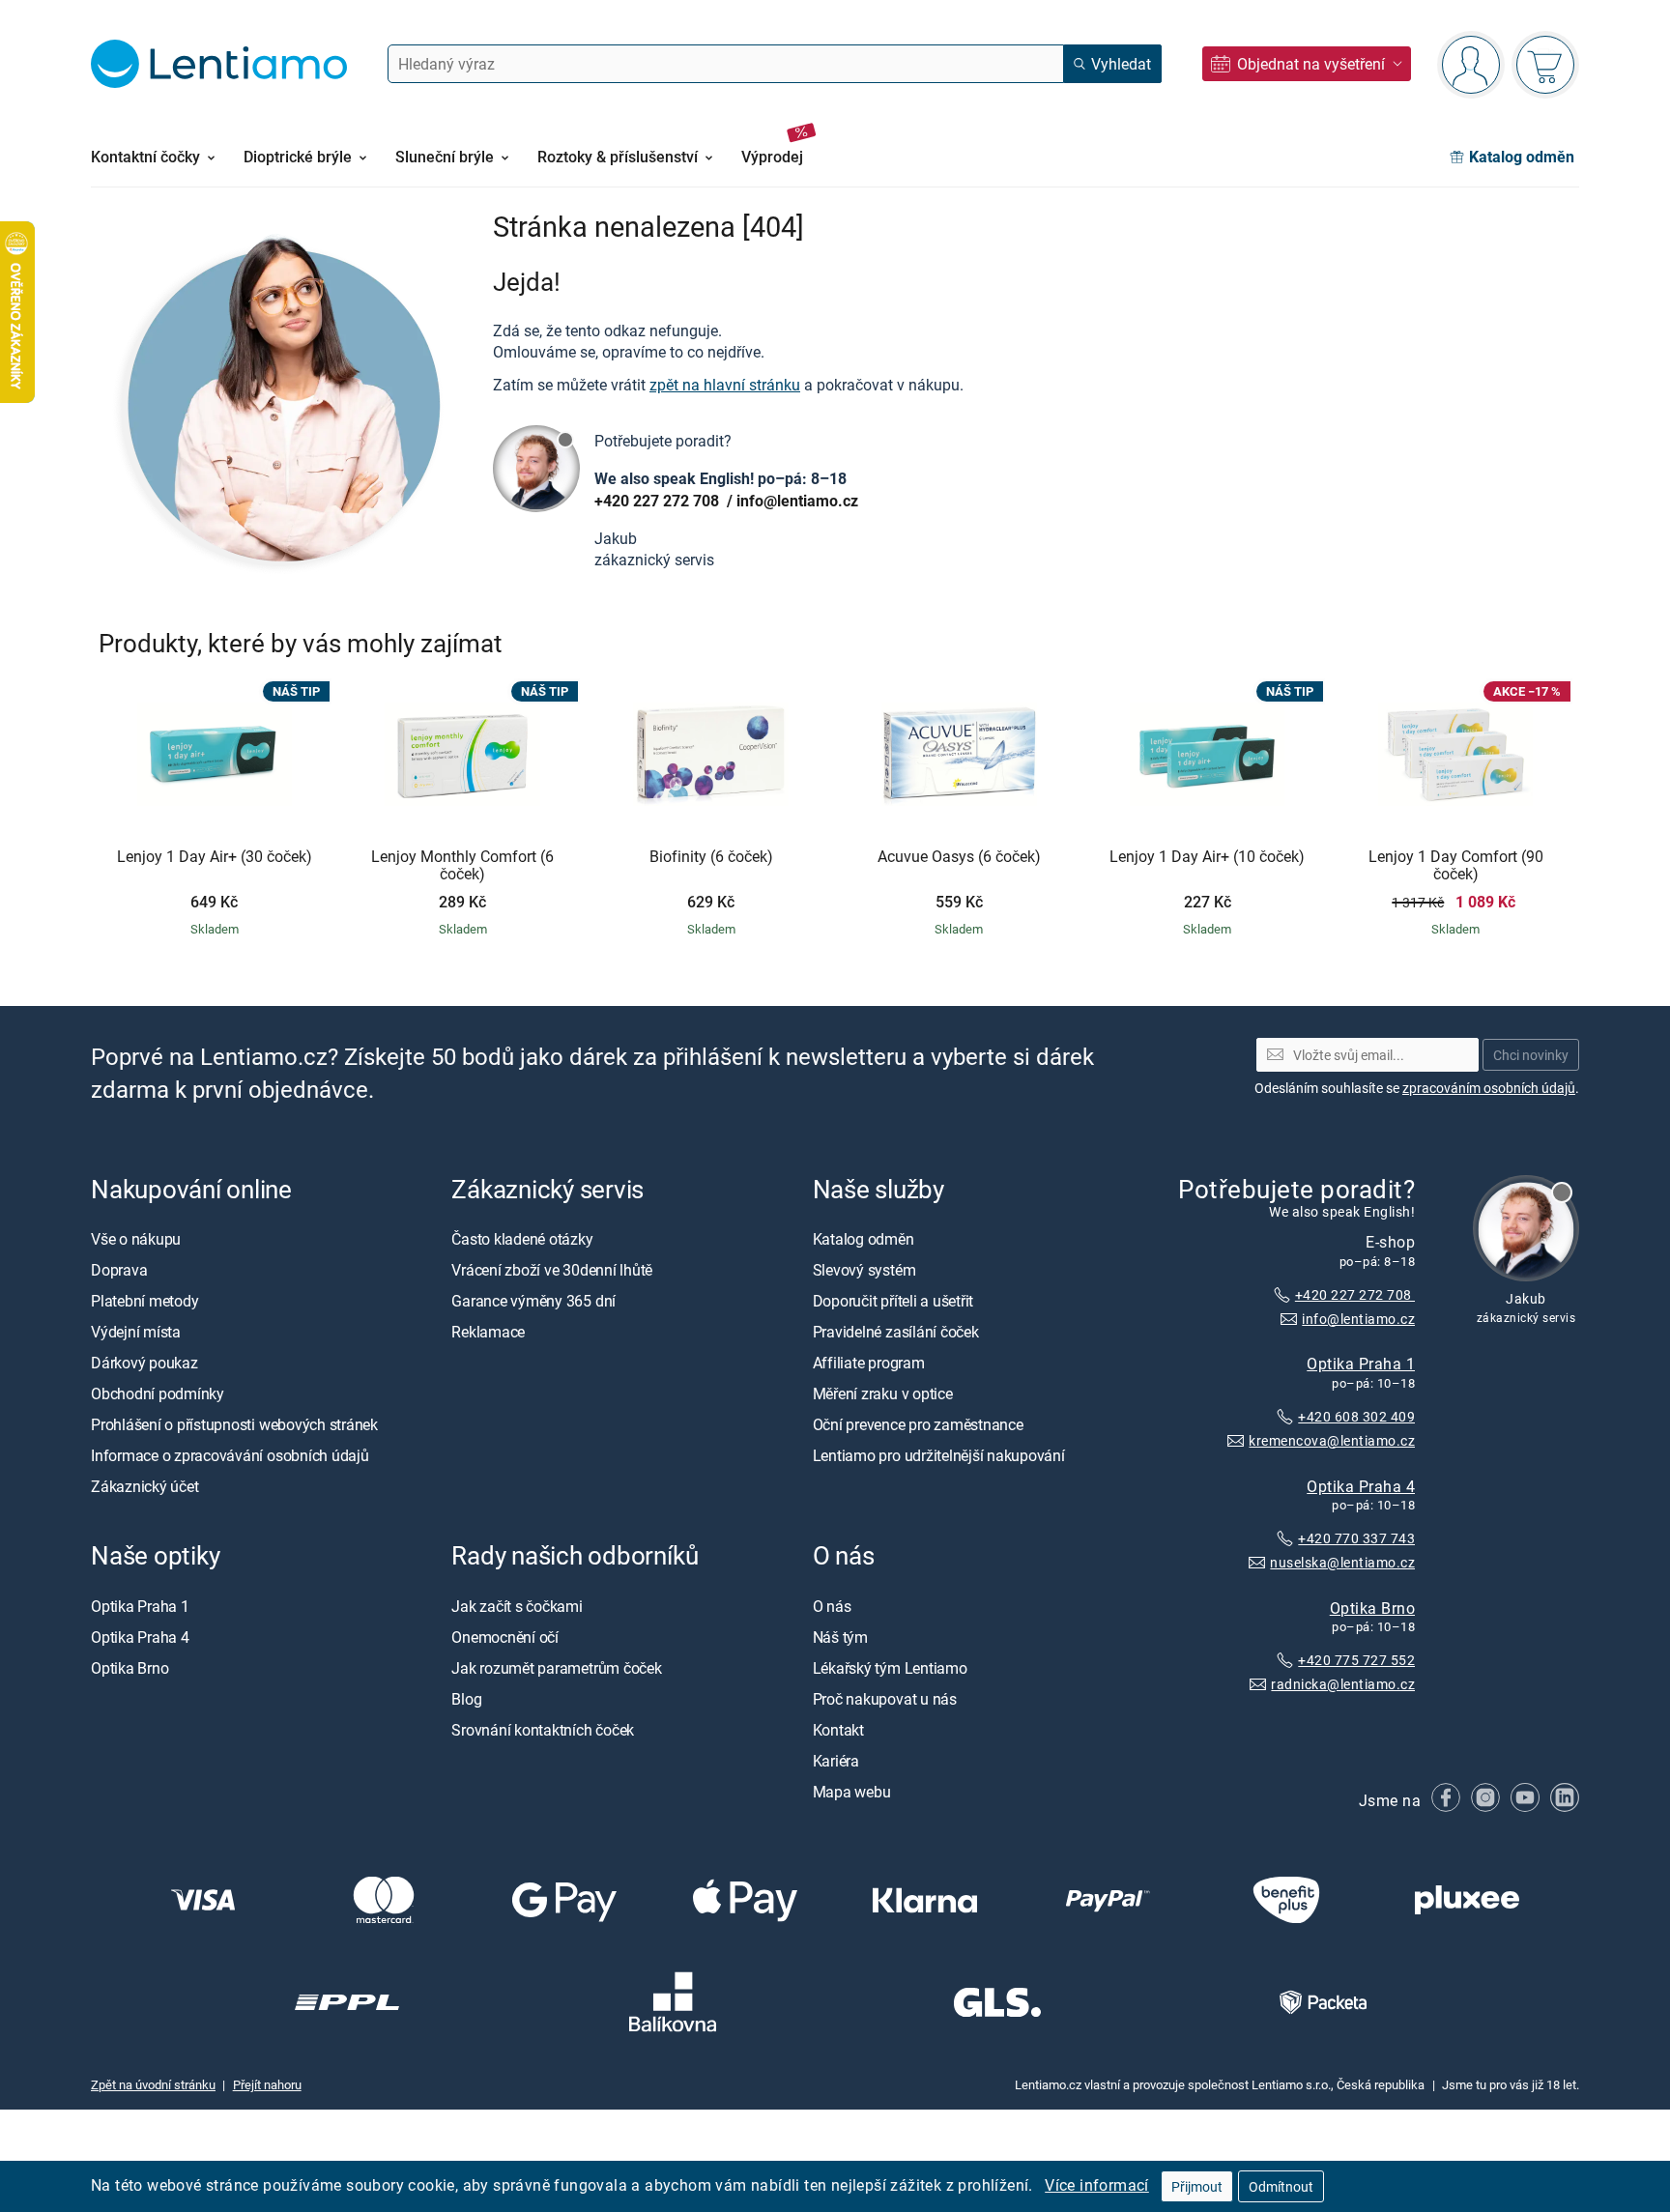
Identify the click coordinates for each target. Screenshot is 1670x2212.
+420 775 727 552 (1356, 1660)
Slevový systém (864, 1270)
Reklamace (488, 1332)
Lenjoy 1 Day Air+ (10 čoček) (1207, 857)
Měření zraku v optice (883, 1393)
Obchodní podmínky (158, 1393)
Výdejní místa (136, 1332)
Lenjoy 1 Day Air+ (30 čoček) (215, 857)
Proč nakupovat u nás (885, 1699)
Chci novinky (1531, 1055)
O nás (832, 1606)
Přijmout (1197, 2186)
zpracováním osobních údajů (1489, 1088)
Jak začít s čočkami (517, 1606)
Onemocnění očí (505, 1637)
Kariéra (836, 1761)
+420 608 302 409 (1356, 1416)
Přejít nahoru (267, 2084)
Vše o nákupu (136, 1239)
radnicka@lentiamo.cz (1343, 1684)
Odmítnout (1281, 2186)
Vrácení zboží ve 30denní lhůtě (552, 1270)
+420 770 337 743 (1356, 1538)
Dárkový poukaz (144, 1363)
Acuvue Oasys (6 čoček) (959, 857)
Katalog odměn (864, 1239)
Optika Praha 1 (1361, 1364)
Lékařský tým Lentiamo (890, 1668)
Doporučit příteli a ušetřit (893, 1301)
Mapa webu (852, 1792)
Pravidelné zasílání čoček (896, 1332)
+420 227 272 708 (659, 501)
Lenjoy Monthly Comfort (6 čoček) (462, 865)
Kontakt (838, 1730)
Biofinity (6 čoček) (711, 857)
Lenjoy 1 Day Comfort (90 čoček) (1456, 865)
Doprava (119, 1270)
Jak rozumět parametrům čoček (556, 1668)
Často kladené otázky (522, 1239)
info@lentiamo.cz (797, 501)
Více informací (1097, 2185)
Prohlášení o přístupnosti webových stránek (234, 1424)
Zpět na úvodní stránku (153, 2084)
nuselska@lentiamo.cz (1342, 1562)
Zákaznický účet (144, 1486)
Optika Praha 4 (1361, 1486)
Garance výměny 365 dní (533, 1301)
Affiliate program (869, 1363)
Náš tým (840, 1637)
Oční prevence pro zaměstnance (918, 1424)
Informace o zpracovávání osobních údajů (230, 1455)
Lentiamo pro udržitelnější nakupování (939, 1455)
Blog (466, 1699)
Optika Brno (1372, 1608)
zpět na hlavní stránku (725, 385)
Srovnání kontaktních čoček (543, 1730)
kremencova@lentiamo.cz (1332, 1440)
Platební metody (144, 1301)
